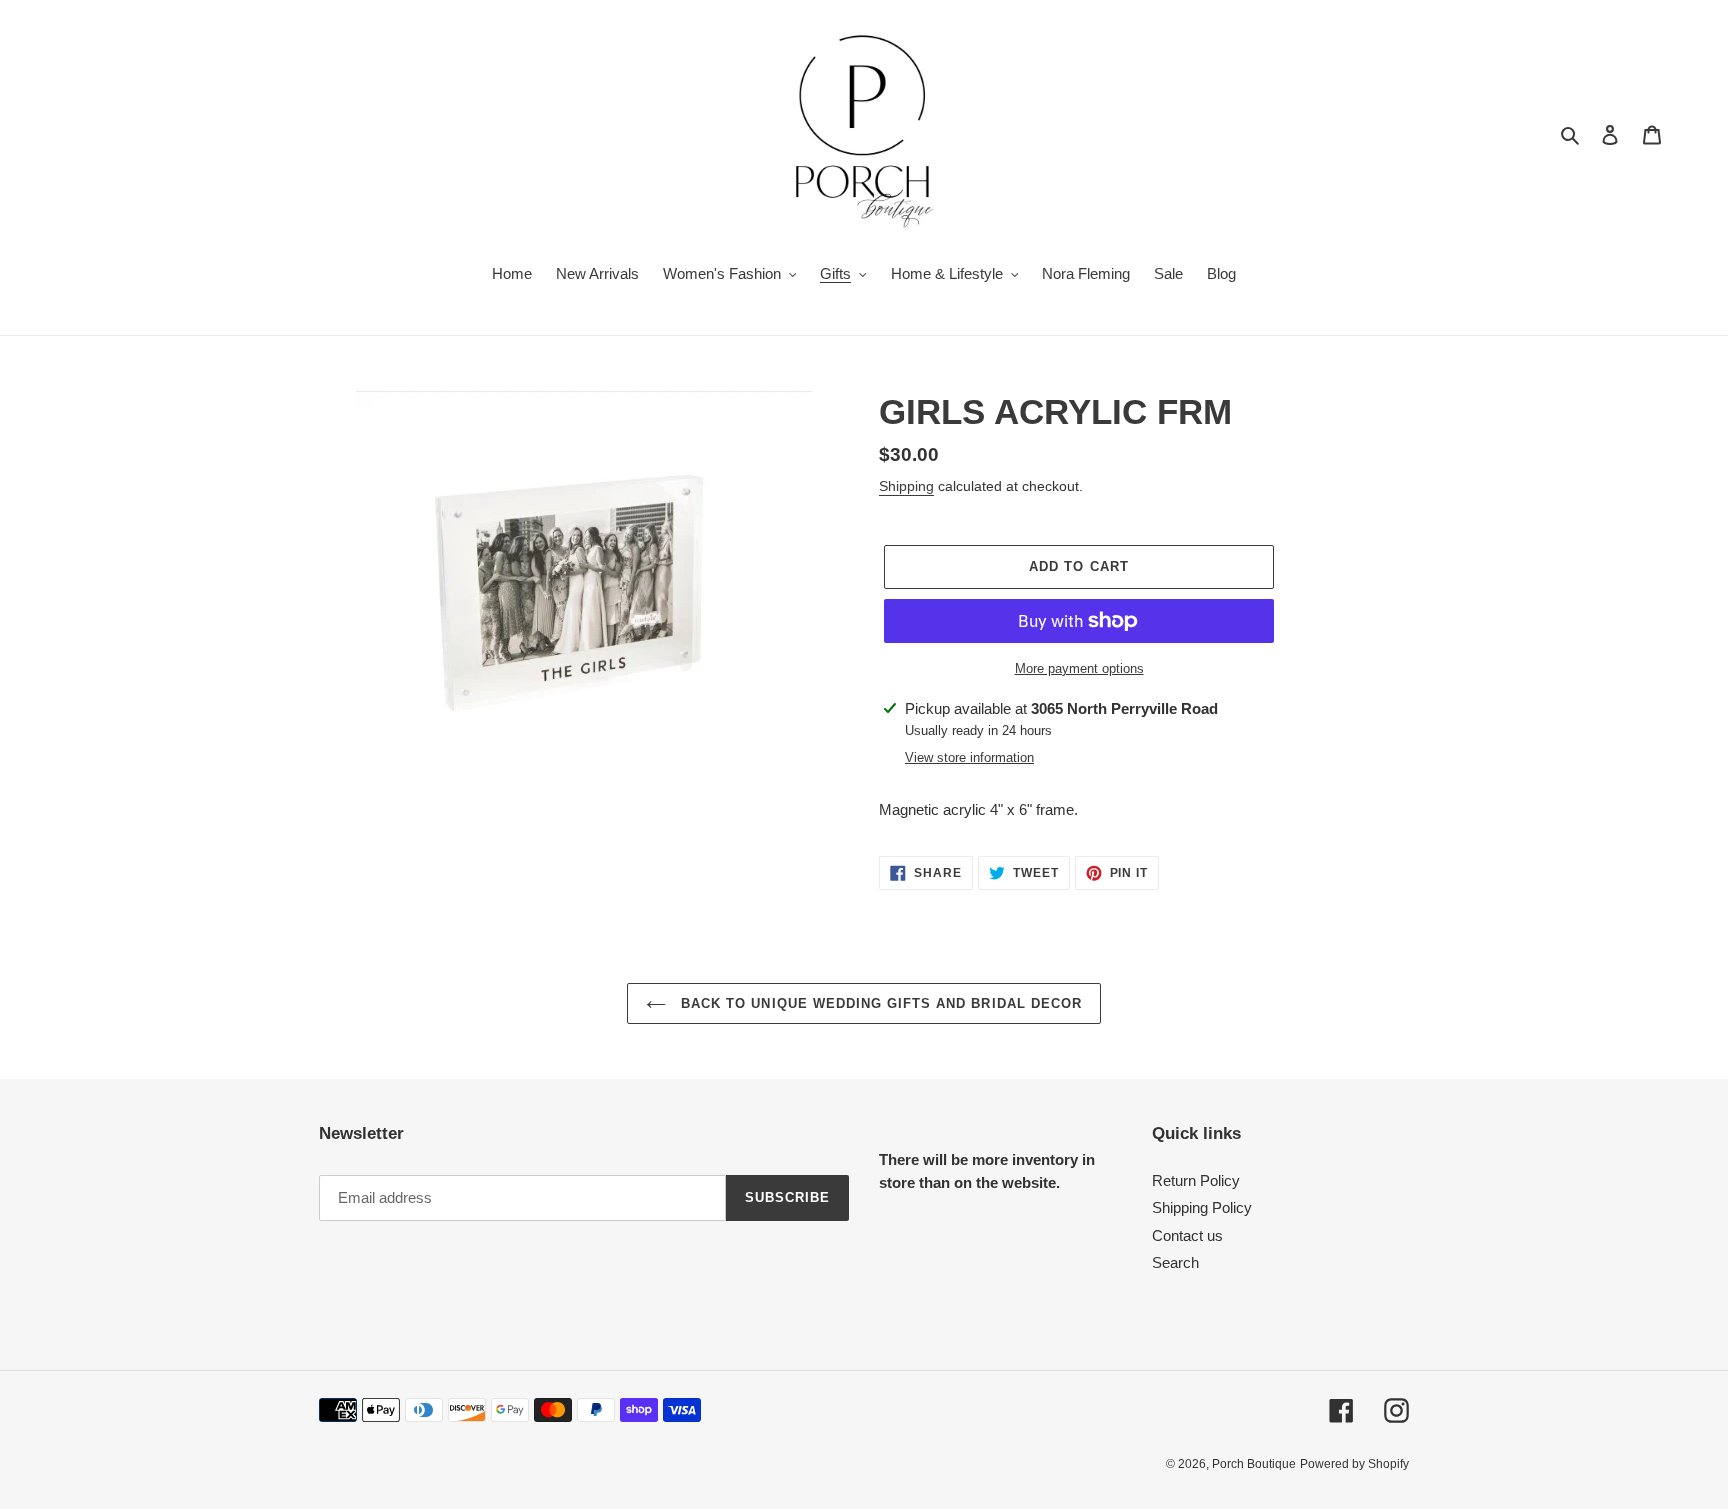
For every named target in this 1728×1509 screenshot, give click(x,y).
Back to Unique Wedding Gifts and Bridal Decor (879, 1003)
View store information (969, 757)
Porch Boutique (1254, 1464)
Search (1175, 1262)
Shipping (906, 486)
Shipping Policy (1202, 1207)
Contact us (1187, 1235)
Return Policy (1196, 1180)
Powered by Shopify (1354, 1464)
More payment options (1079, 668)
